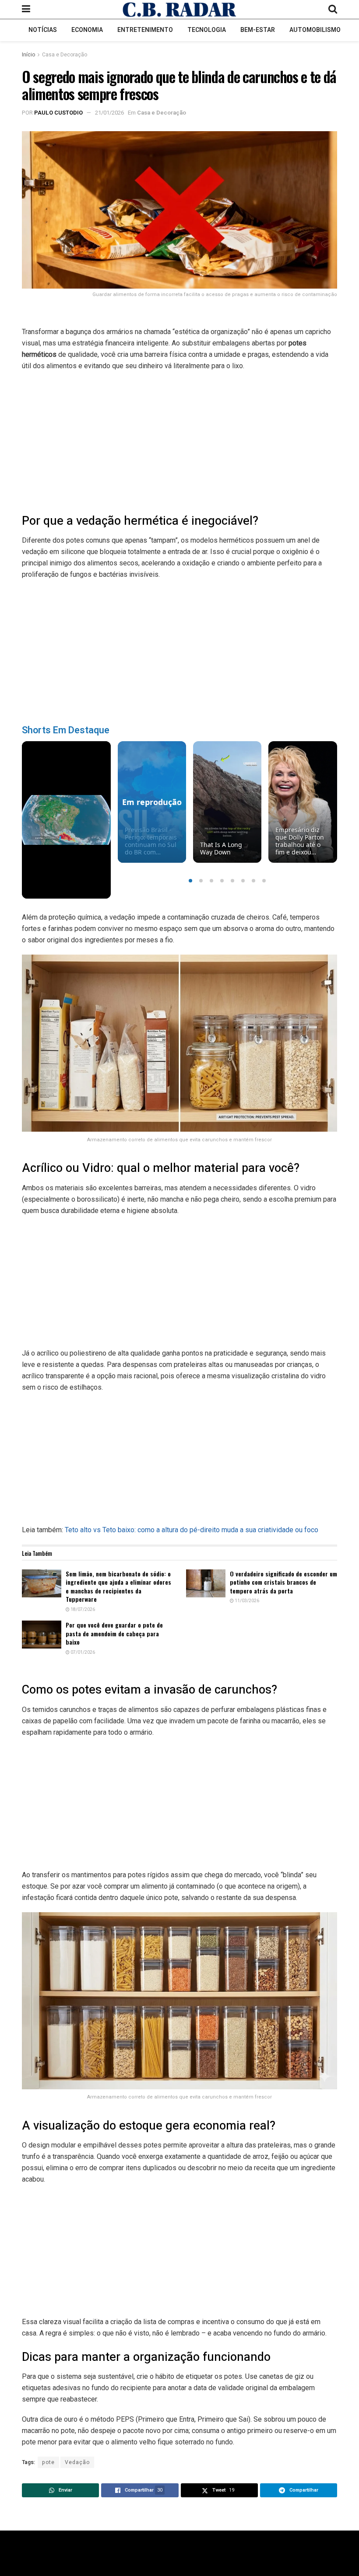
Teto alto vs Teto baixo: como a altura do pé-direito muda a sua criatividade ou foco (192, 1530)
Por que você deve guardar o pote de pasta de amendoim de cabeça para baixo (114, 1633)
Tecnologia (207, 30)
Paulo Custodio (58, 113)
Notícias (43, 30)
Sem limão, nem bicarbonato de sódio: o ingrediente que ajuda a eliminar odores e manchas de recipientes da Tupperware (118, 1586)
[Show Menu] (26, 9)
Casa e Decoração (65, 55)
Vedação (77, 2462)
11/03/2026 (246, 1601)
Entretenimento (145, 30)
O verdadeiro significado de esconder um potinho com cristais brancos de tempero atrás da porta (283, 1582)
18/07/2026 (82, 1610)
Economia (87, 30)
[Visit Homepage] (179, 10)
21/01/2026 (109, 113)
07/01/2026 (82, 1652)
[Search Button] (333, 9)
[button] (190, 881)
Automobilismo (315, 30)
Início (28, 55)
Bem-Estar (258, 30)
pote (48, 2462)
